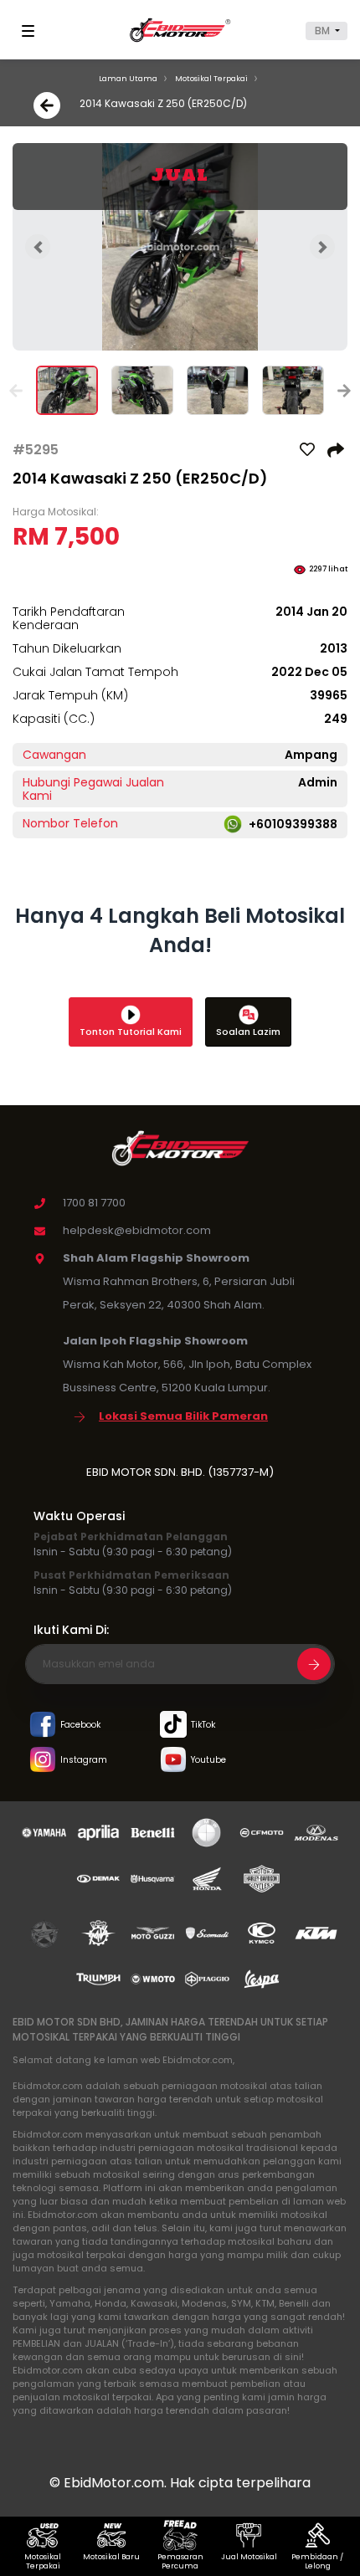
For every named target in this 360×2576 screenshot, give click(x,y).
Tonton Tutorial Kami (131, 1032)
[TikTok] (173, 1726)
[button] (327, 31)
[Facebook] (43, 1726)
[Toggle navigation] (31, 31)
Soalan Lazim (248, 1032)
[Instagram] (43, 1761)
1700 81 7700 (94, 1203)
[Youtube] (173, 1761)
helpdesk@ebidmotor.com (137, 1230)
